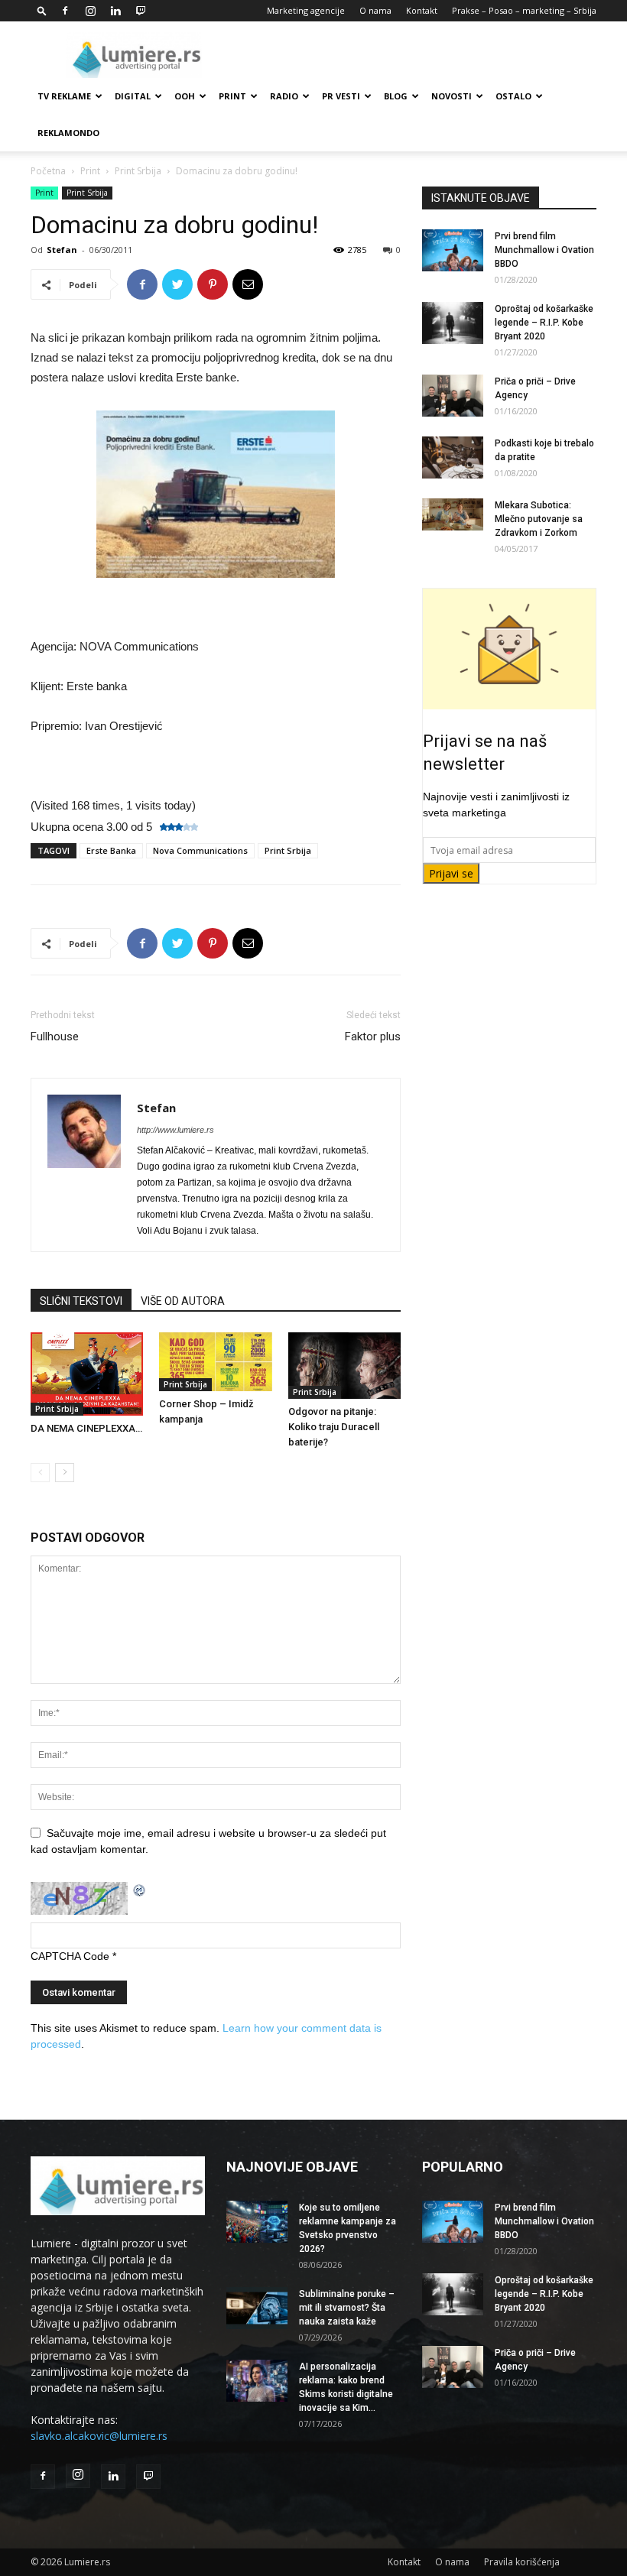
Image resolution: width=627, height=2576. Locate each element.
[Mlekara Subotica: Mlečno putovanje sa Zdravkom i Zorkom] (453, 514)
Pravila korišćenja (522, 2562)
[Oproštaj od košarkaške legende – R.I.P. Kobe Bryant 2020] (453, 323)
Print (232, 96)
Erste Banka (111, 850)
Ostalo (513, 96)
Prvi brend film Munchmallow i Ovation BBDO (544, 250)
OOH (185, 96)
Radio (284, 96)
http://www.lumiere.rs (175, 1130)
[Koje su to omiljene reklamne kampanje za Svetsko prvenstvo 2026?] (257, 2222)
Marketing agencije (306, 10)
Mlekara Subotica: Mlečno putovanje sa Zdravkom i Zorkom (539, 519)
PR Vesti (341, 96)
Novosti (452, 96)
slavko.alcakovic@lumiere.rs (99, 2436)
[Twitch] (141, 11)
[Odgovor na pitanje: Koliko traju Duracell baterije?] (344, 1366)
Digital (133, 96)
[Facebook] (65, 11)
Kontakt (422, 10)
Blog (396, 96)
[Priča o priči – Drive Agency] (453, 396)
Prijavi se (451, 873)
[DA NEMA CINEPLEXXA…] (87, 1374)
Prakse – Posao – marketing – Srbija (524, 10)
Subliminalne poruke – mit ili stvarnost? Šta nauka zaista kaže (347, 2308)
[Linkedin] (115, 11)
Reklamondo (68, 133)
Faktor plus (373, 1037)
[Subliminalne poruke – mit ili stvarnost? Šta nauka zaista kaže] (257, 2308)
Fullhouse (55, 1037)
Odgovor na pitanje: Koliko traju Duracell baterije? (334, 1427)
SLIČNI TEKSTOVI (81, 1301)
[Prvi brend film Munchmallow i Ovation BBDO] (453, 250)
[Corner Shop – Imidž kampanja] (215, 1362)
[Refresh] (140, 1890)
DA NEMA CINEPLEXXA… (86, 1428)
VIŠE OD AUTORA (183, 1301)
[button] (42, 10)
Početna (48, 171)
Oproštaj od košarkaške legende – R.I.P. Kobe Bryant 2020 (544, 323)
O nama (375, 10)
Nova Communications (200, 850)
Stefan (62, 250)
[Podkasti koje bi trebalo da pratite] (453, 457)
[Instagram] (90, 11)
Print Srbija (138, 171)
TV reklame (64, 96)
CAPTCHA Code (70, 1956)
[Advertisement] (417, 55)
